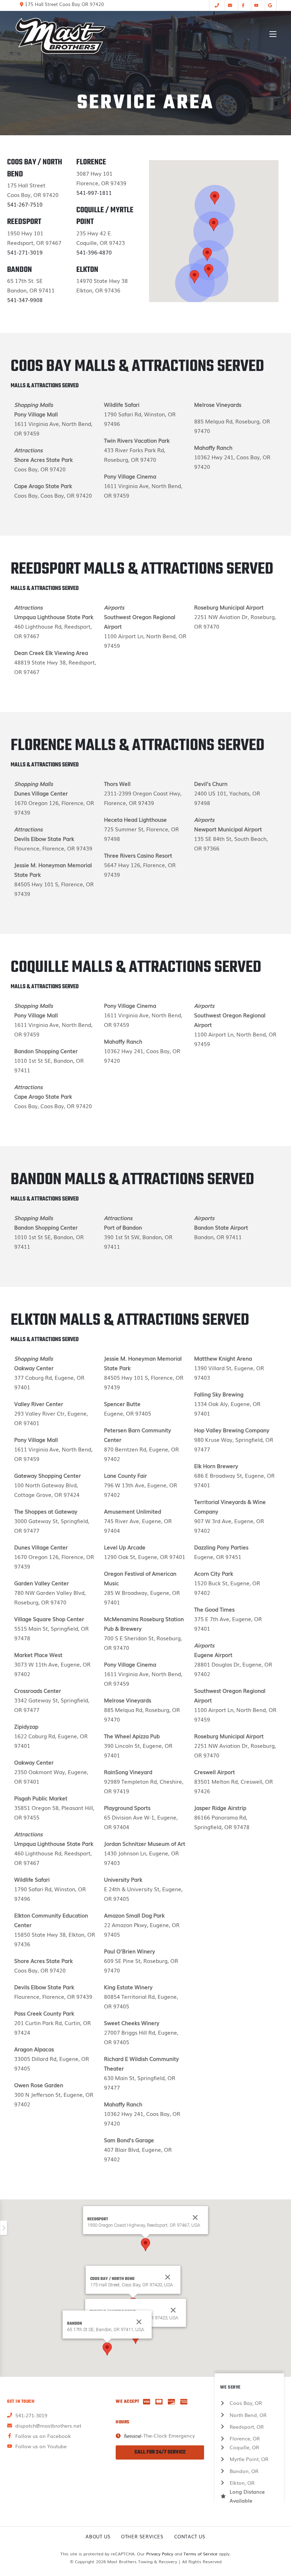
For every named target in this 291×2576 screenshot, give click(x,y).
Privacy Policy (160, 2554)
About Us (98, 2536)
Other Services (142, 2536)
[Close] (168, 2277)
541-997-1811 (94, 192)
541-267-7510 (25, 204)
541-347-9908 (25, 300)
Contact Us (190, 2536)
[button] (207, 254)
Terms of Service (201, 2554)
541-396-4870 (94, 252)
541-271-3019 (25, 252)
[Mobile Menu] (273, 34)
